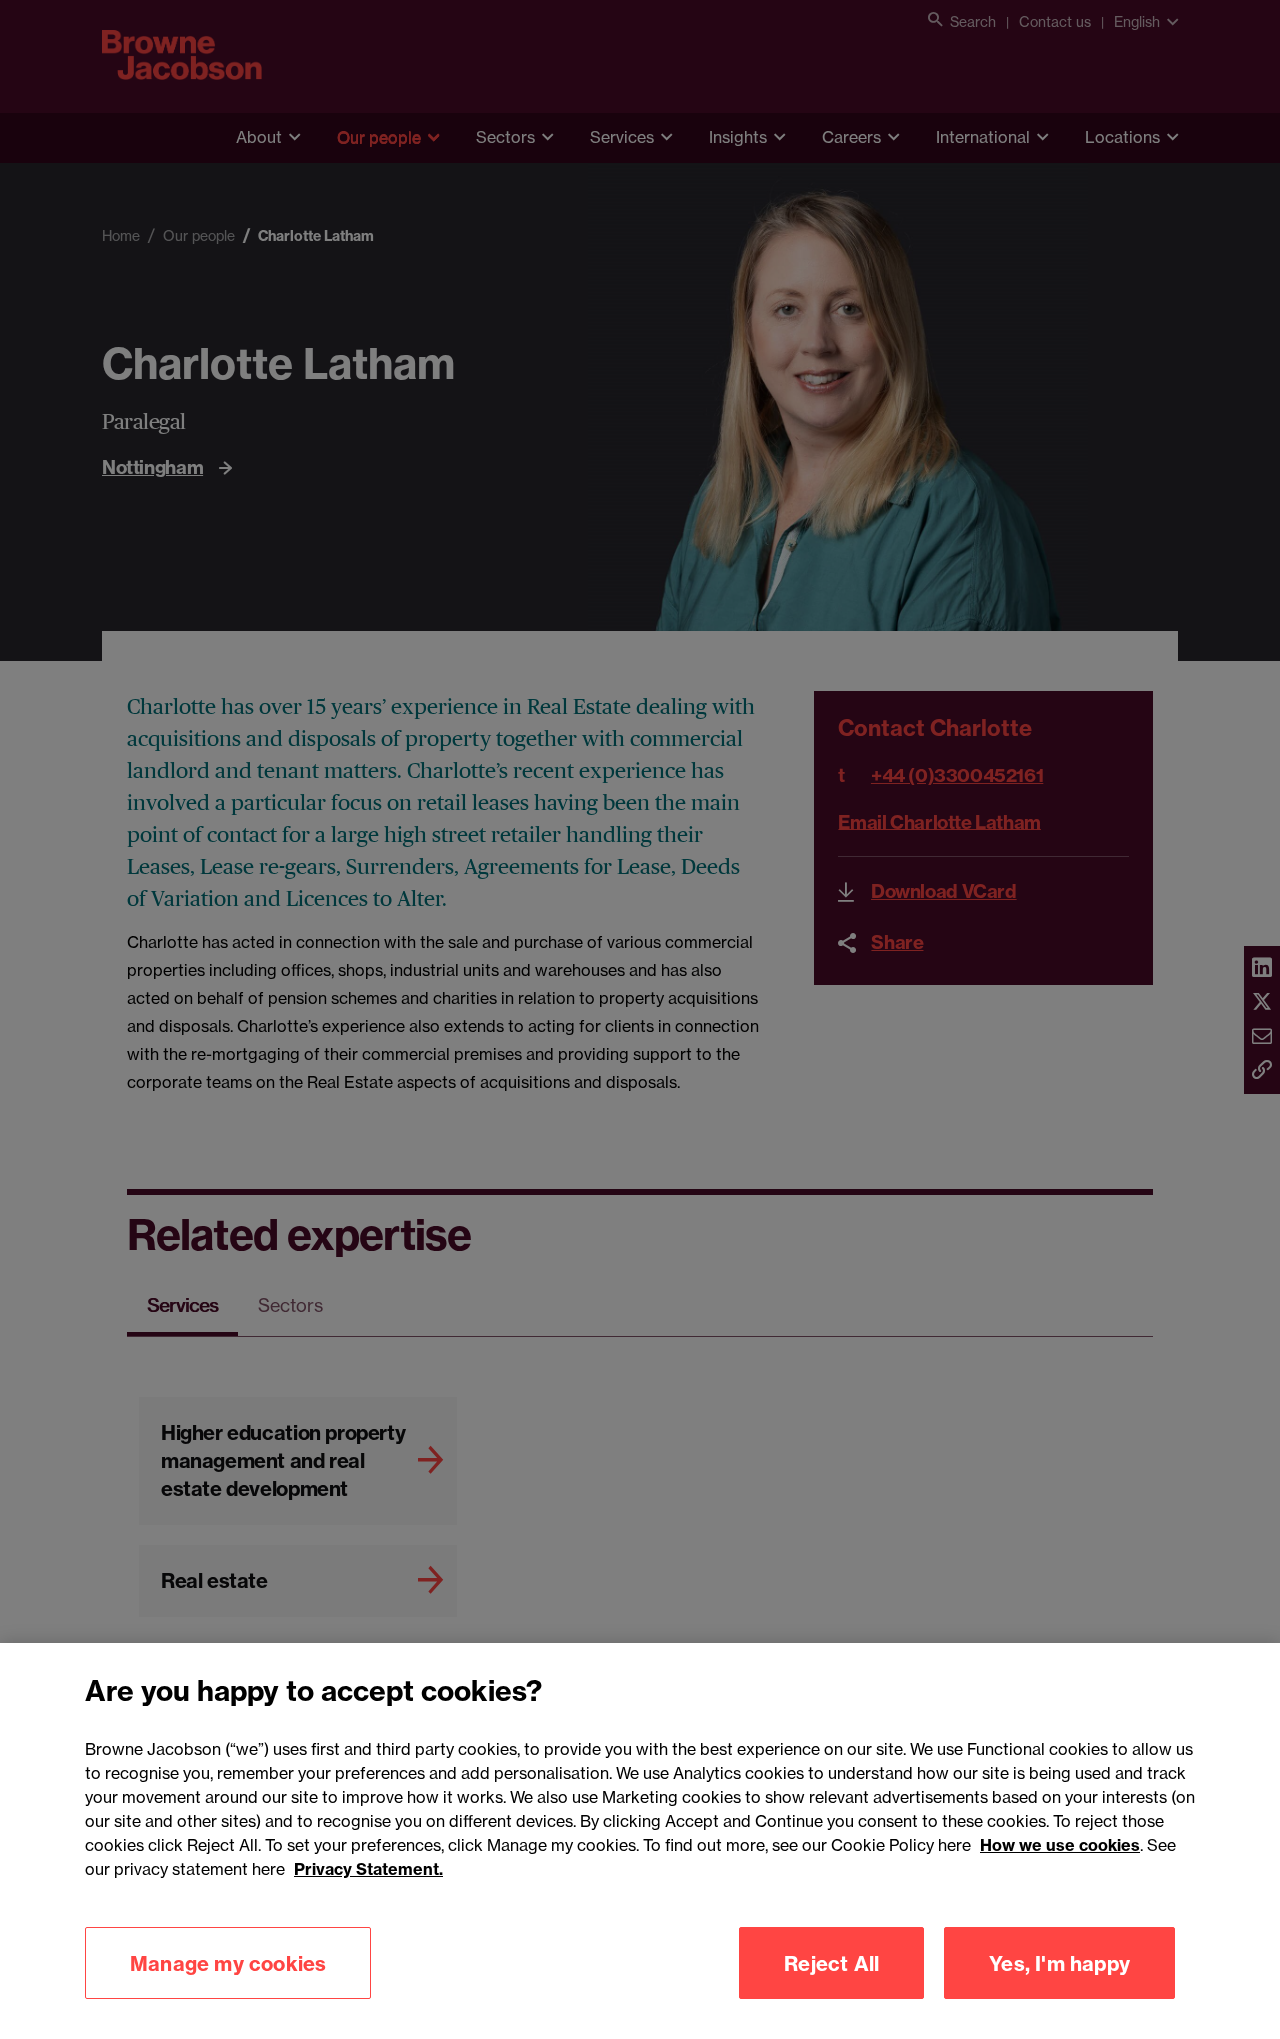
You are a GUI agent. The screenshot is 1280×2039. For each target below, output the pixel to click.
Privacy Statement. (368, 1869)
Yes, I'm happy (1059, 1962)
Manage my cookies (228, 1962)
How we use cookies (1060, 1845)
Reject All (831, 1962)
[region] (640, 1841)
